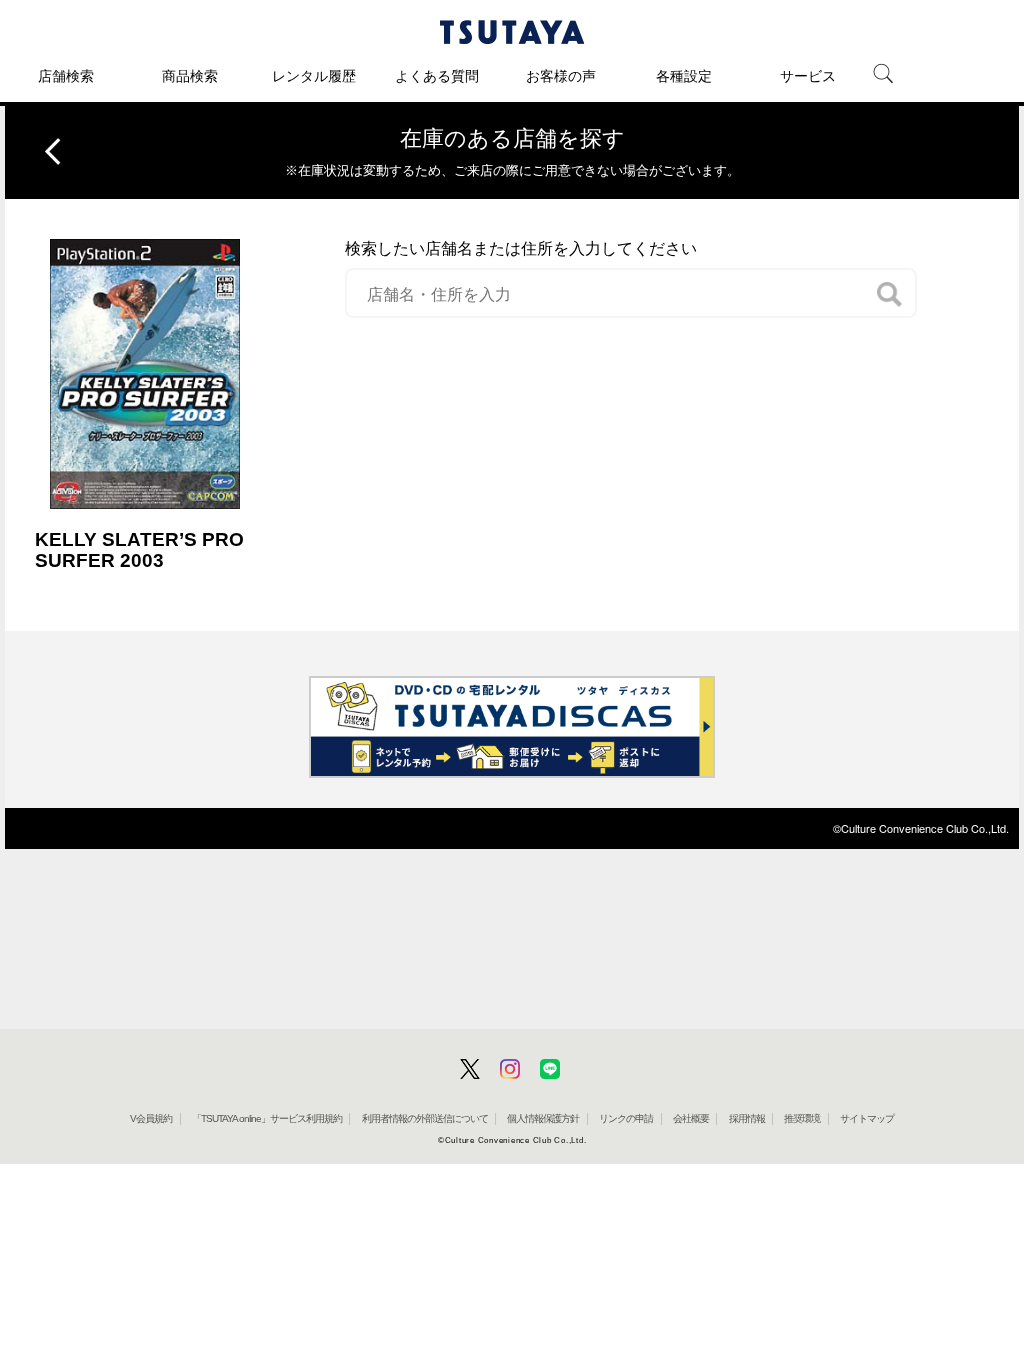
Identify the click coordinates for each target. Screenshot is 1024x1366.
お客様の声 (561, 76)
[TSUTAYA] (512, 32)
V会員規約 (151, 1118)
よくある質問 (437, 76)
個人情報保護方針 (543, 1118)
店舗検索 (66, 76)
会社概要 (691, 1118)
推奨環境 (802, 1118)
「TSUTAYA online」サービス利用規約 (267, 1118)
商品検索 (190, 76)
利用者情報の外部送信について (425, 1118)
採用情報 (747, 1118)
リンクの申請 (626, 1118)
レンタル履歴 (314, 76)
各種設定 (684, 76)
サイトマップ (867, 1118)
